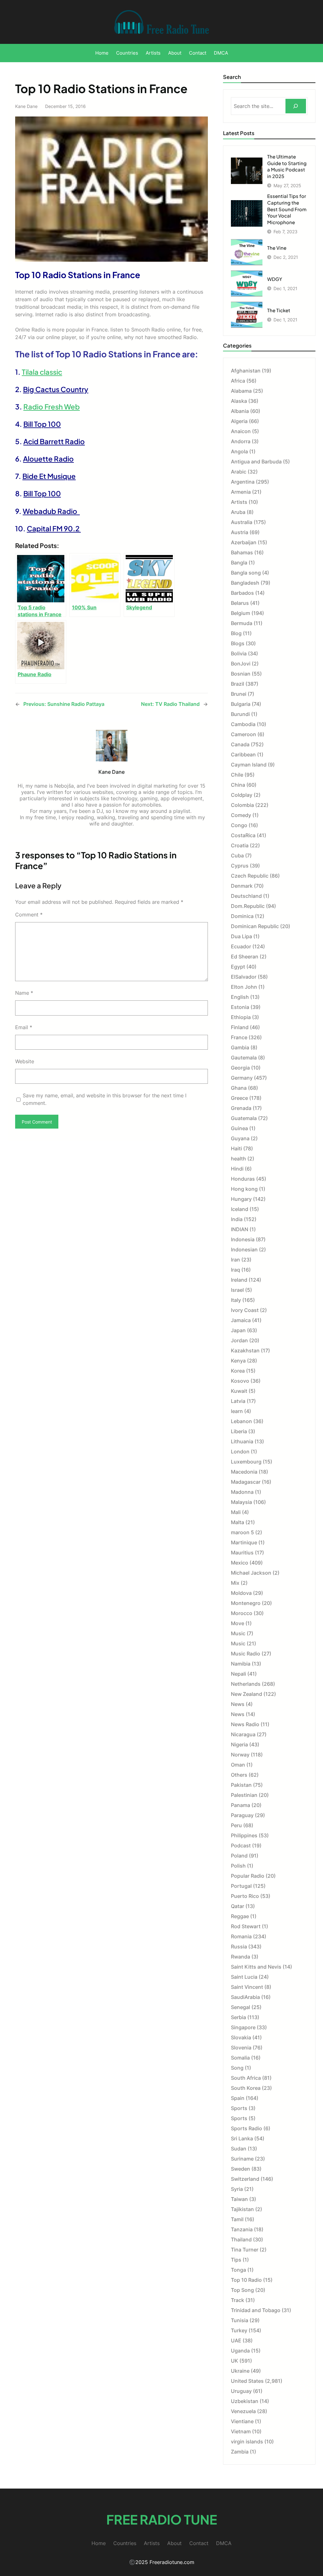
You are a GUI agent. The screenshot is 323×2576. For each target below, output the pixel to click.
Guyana (240, 1138)
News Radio (245, 1724)
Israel (237, 1290)
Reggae (240, 1916)
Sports (239, 2108)
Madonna (242, 1492)
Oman (238, 1765)
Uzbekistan (245, 2401)
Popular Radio (248, 1876)
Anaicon (241, 431)
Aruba (238, 512)
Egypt (238, 967)
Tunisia (240, 2320)
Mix (235, 1583)
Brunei (239, 694)
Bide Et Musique (49, 476)
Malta (238, 1522)
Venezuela (243, 2411)
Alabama (241, 391)
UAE (236, 2340)
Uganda (240, 2351)
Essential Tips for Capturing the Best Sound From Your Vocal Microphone (287, 209)
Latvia (238, 1401)
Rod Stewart (246, 1926)
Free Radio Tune (162, 2519)
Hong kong (244, 1189)
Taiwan (239, 2199)
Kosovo (240, 1381)
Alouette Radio (48, 459)
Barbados (242, 593)
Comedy (241, 815)
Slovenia (241, 2048)
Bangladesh (245, 583)
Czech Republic (250, 876)
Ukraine (240, 2371)
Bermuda (242, 623)
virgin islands (247, 2442)
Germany (242, 1078)
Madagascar (246, 1482)
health (238, 1159)
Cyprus (240, 866)
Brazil (238, 684)
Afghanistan (246, 371)
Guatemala (244, 1118)
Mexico (240, 1563)
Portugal (241, 1886)
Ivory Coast (245, 1310)
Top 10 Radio (246, 2280)
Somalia (240, 2058)
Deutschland (246, 896)
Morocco (242, 1613)
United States (247, 2381)
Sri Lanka (242, 2138)
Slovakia (241, 2037)
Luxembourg (246, 1462)
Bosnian (241, 674)
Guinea (239, 1128)
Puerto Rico (245, 1896)
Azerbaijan (244, 542)
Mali (236, 1512)
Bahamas (242, 552)
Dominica (242, 916)
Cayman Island (249, 765)
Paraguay (242, 1815)
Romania (241, 1936)
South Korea (246, 2088)
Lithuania (242, 1441)
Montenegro (246, 1603)
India (237, 1219)
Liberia (239, 1431)
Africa (238, 381)
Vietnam (241, 2431)
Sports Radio (247, 2128)
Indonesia (243, 1239)
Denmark (242, 886)
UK (235, 2361)
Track (238, 2300)
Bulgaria (241, 704)
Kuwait (239, 1391)
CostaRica (243, 835)
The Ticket (279, 310)
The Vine (277, 248)
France (239, 1037)
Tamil (237, 2219)
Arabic (239, 472)
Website (25, 1061)
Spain (238, 2098)
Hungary (241, 1199)
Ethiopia (241, 1017)
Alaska (239, 401)
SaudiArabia (245, 1997)
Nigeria (239, 1744)
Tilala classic (42, 372)
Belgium (241, 613)
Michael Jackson (251, 1573)
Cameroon (244, 734)
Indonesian (244, 1249)
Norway (240, 1755)
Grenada (241, 1108)
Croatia (240, 845)
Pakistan (241, 1785)
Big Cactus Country (56, 389)
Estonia (240, 1007)
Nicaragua (243, 1734)
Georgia (240, 1068)
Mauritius (242, 1553)
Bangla (239, 563)
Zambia (240, 2452)
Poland (239, 1856)
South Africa (246, 2078)
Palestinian (244, 1795)
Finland (240, 1027)
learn (237, 1411)
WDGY (275, 279)
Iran (235, 1260)
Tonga (238, 2270)
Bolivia (239, 653)
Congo (239, 825)
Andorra (241, 441)
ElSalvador (244, 977)
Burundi (240, 714)
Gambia (240, 1047)
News (238, 1704)
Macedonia (244, 1472)
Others (239, 1775)
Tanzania (242, 2229)
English (240, 997)
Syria (237, 2189)
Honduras (243, 1179)
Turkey (239, 2330)
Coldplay (242, 795)
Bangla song (246, 573)
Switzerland (245, 2179)
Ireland (239, 1280)
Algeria (239, 421)
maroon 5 (242, 1532)
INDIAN (240, 1229)
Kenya (238, 1361)
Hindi (237, 1169)
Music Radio (246, 1654)
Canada (240, 744)
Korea (238, 1371)
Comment (29, 915)
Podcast (241, 1846)
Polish (238, 1866)
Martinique (244, 1542)
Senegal (241, 2007)
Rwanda (241, 1957)
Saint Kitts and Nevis (256, 1967)
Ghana (239, 1088)
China (238, 785)
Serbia (238, 2017)
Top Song (242, 2290)
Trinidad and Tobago (256, 2310)
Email (24, 1027)
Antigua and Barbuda (256, 462)
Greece (239, 1098)
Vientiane (242, 2421)
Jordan (239, 1340)
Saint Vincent (247, 1987)
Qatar (238, 1906)
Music (238, 1633)
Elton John (244, 987)
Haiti (236, 1148)
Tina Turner (245, 2250)
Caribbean (243, 754)
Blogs (238, 643)
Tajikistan (242, 2209)
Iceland (240, 1209)
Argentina (243, 482)
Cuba (237, 856)
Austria (240, 532)
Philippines (244, 1835)
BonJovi (241, 664)
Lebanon (241, 1421)
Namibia (241, 1664)
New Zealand (247, 1694)
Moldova (241, 1593)
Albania (240, 411)
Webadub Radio (51, 511)
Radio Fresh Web (52, 407)
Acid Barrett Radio (54, 441)
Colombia (242, 805)
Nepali (238, 1674)
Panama (241, 1805)
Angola (239, 451)
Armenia (241, 492)
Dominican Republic (255, 926)
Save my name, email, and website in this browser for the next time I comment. (105, 1099)
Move (238, 1623)
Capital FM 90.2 (54, 528)
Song (237, 2068)
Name (24, 993)
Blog (236, 633)
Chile (237, 775)
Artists (239, 502)
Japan (238, 1330)
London (240, 1452)
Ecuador (241, 946)
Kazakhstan (245, 1351)
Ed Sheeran (245, 957)
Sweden (241, 2169)
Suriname (242, 2159)
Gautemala (244, 1058)
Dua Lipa (241, 936)
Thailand (241, 2239)
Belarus (240, 603)
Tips (236, 2260)
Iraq (235, 1270)
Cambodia (243, 724)
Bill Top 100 (42, 424)
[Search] (296, 106)
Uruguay (241, 2391)
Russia (239, 1947)
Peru (236, 1825)
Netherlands (246, 1684)
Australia (242, 522)
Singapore (243, 2027)
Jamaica (241, 1320)
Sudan (239, 2149)
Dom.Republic (248, 906)
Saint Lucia (244, 1977)
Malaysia (241, 1502)
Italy (236, 1300)
